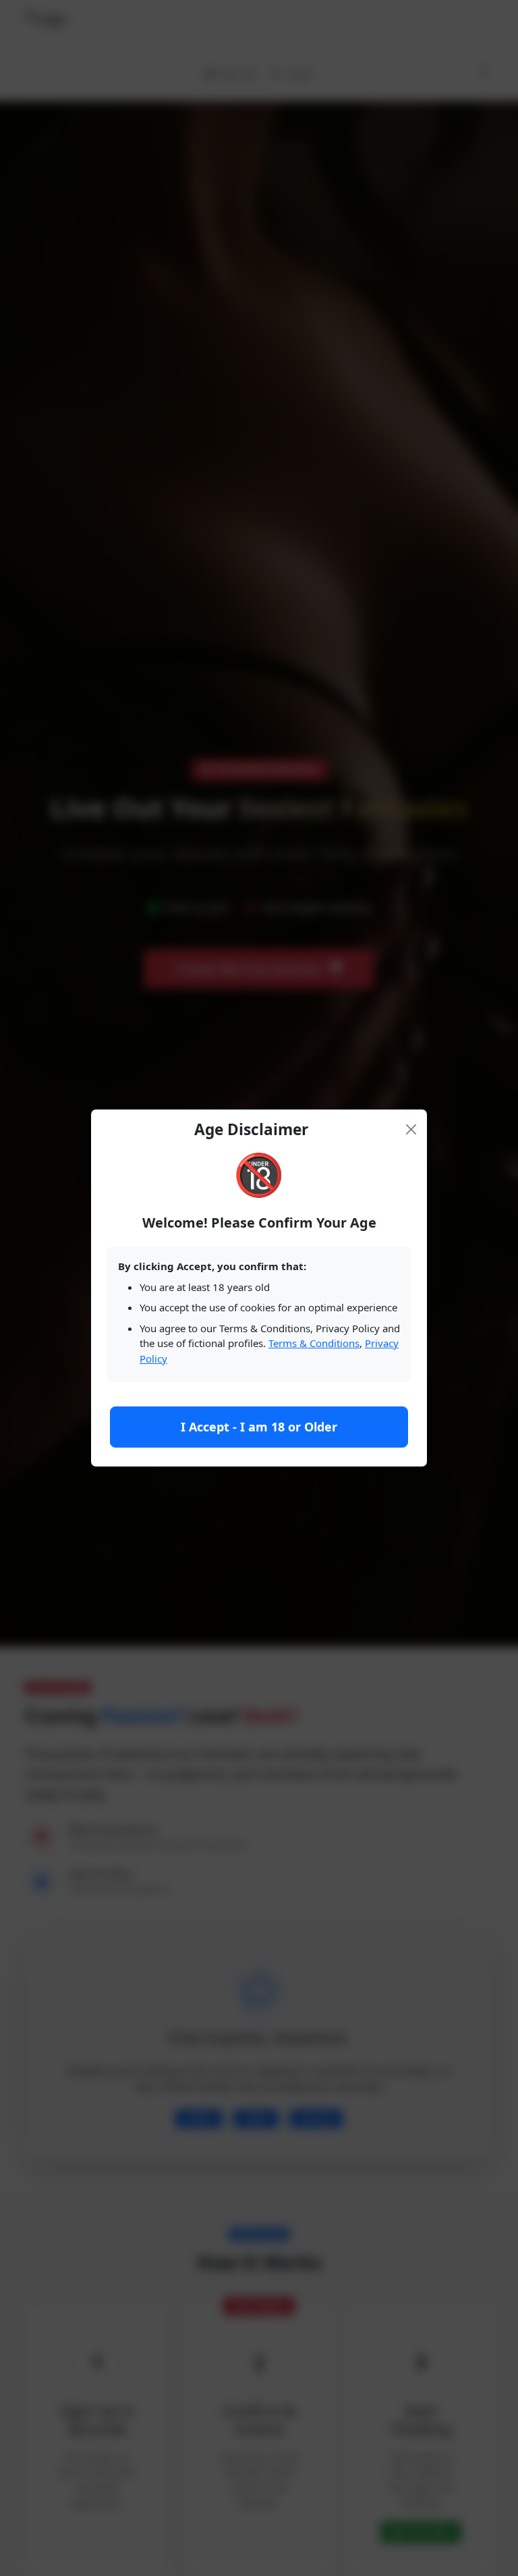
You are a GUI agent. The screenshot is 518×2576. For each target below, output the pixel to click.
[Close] (411, 1129)
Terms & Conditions (314, 1343)
